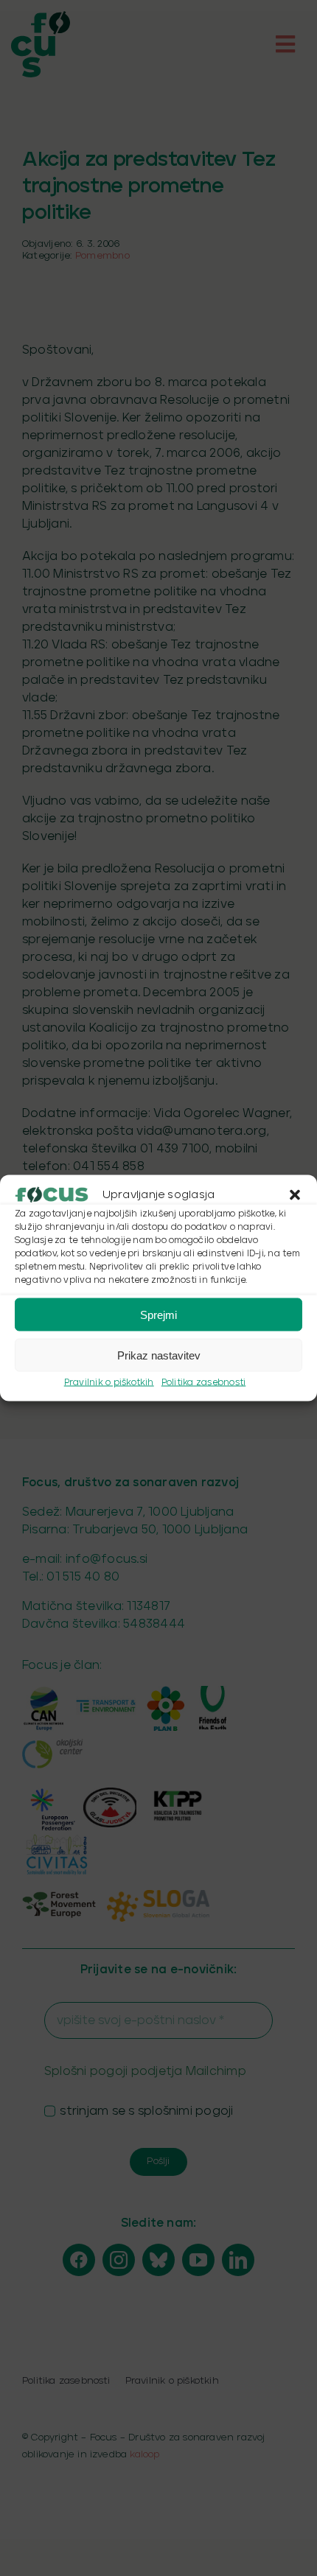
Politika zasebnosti (204, 1383)
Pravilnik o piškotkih (109, 1383)
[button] (295, 1195)
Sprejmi (158, 1314)
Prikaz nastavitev (159, 1355)
